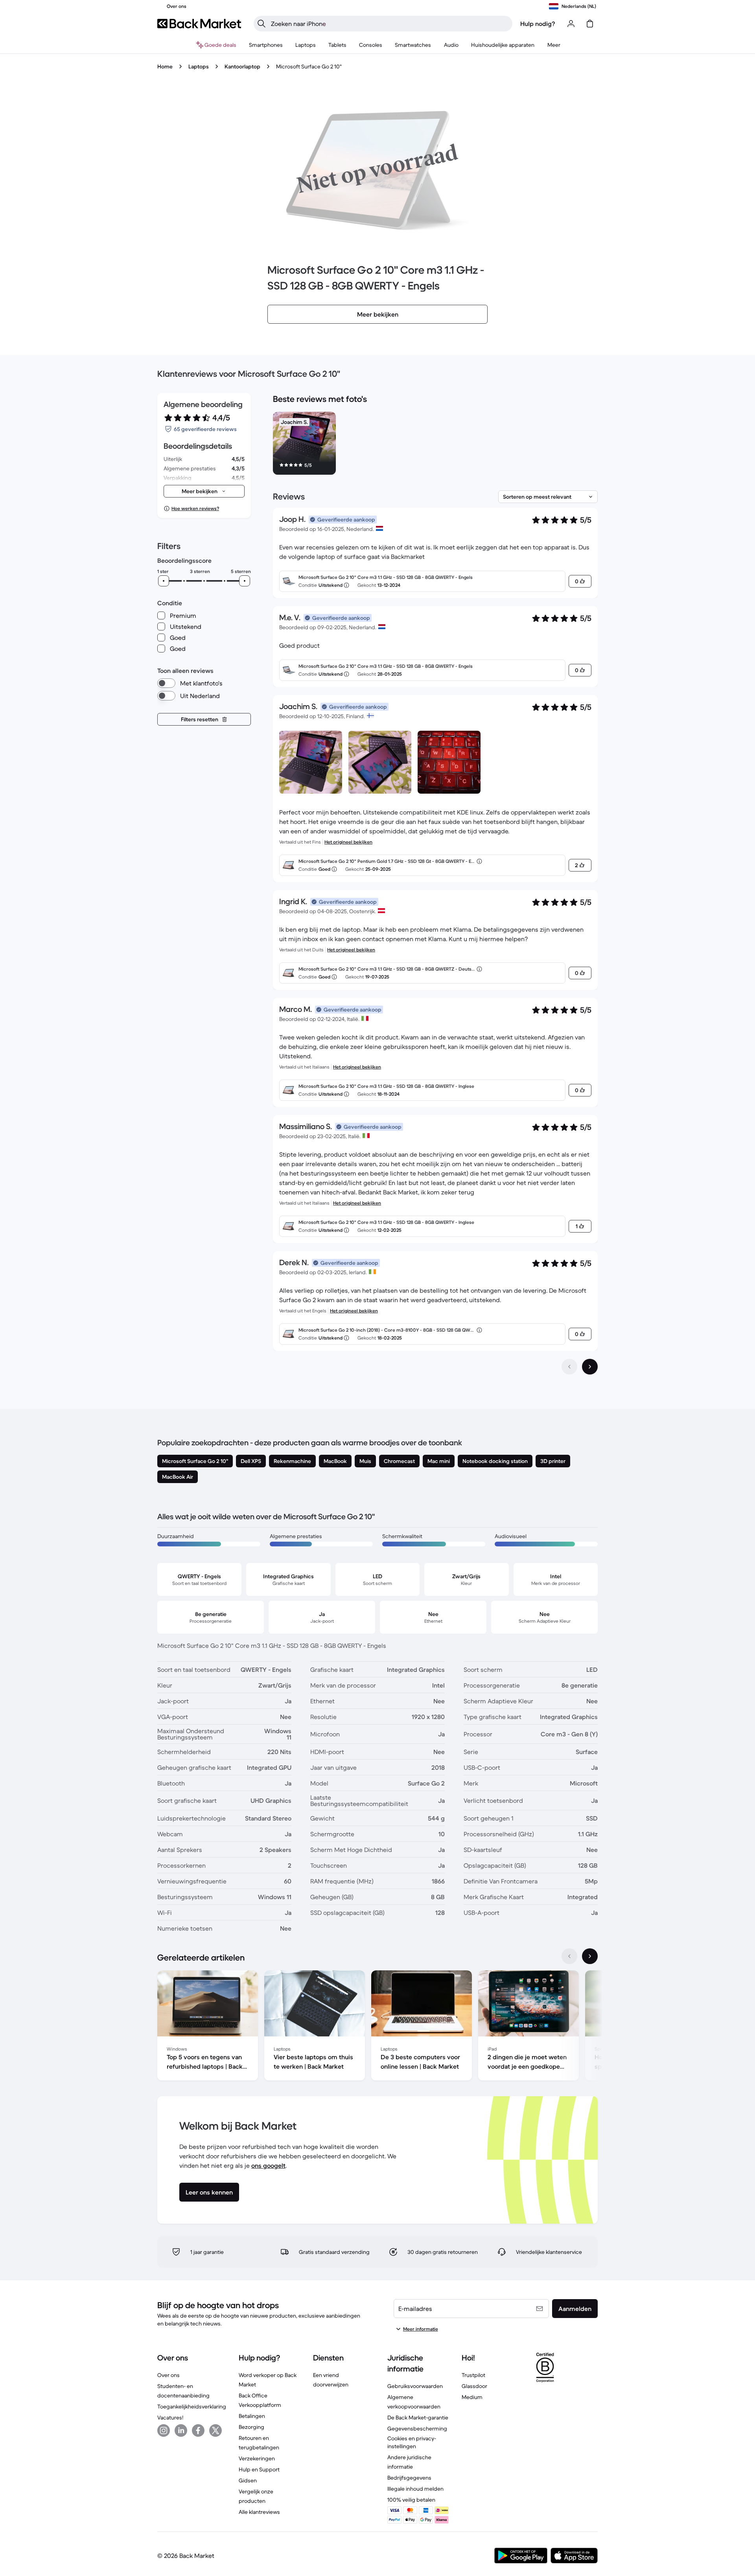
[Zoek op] (261, 24)
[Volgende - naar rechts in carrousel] (590, 1956)
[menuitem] (266, 45)
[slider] (164, 581)
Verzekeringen (257, 2458)
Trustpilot (473, 2375)
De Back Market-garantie (418, 2418)
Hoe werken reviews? (195, 508)
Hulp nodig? (538, 24)
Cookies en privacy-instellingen (412, 2442)
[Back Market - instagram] (164, 2430)
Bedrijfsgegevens (409, 2478)
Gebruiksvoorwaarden (415, 2386)
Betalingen (252, 2416)
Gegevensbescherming (417, 2429)
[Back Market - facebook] (198, 2430)
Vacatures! (170, 2418)
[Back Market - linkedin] (181, 2430)
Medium (472, 2397)
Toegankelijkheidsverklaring (192, 2406)
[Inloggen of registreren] (571, 24)
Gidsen (248, 2480)
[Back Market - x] (215, 2430)
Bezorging (251, 2427)
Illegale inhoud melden (415, 2489)
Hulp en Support (259, 2469)
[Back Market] (199, 24)
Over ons (168, 2375)
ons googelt (268, 2165)
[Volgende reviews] (590, 1367)
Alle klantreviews (259, 2512)
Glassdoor (474, 2386)
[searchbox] (389, 24)
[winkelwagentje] (590, 24)
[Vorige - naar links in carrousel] (569, 1956)
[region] (435, 445)
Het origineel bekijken (348, 842)
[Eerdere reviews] (569, 1367)
